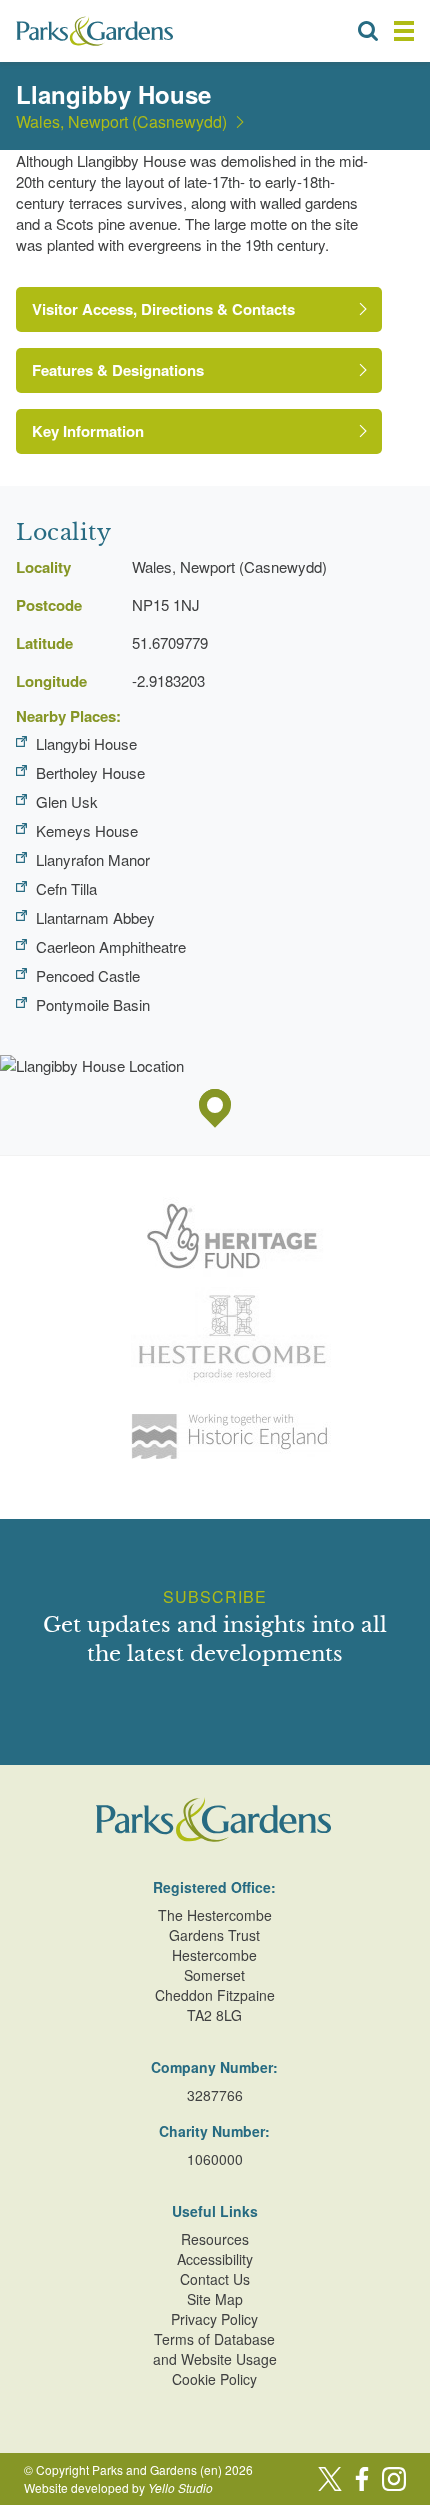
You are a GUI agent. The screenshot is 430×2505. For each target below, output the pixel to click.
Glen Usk (67, 801)
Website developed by (118, 2487)
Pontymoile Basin (93, 1004)
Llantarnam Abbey (95, 917)
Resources (215, 2239)
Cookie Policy (214, 2379)
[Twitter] (330, 2479)
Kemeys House (87, 830)
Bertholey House (90, 772)
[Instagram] (394, 2479)
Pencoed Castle (88, 975)
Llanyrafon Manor (93, 859)
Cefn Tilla (66, 888)
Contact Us (215, 2279)
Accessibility (215, 2259)
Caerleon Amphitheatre (111, 946)
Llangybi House (86, 743)
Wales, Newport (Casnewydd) (121, 122)
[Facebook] (362, 2479)
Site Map (215, 2299)
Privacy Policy (214, 2319)
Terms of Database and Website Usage (215, 2349)
